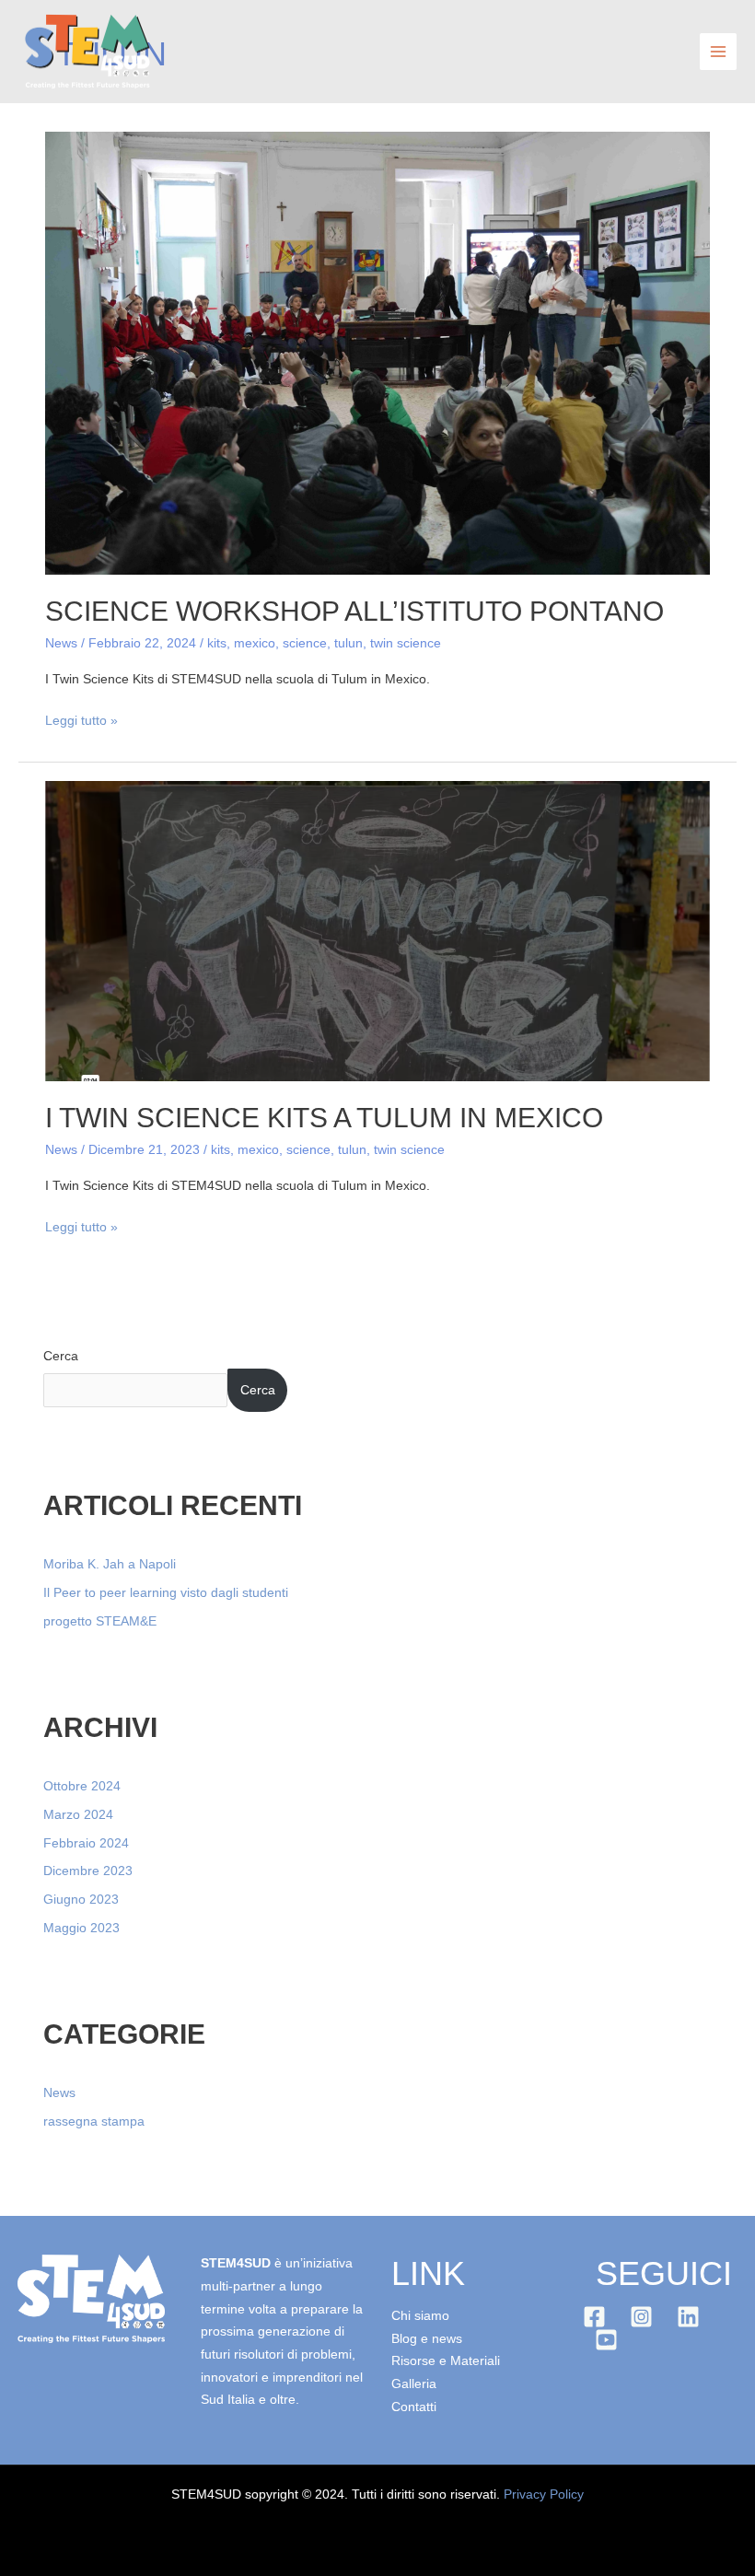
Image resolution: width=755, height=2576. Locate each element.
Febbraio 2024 (86, 1843)
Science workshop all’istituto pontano (354, 611)
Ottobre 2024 (82, 1786)
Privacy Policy (544, 2494)
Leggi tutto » (81, 719)
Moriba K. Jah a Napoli (110, 1564)
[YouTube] (606, 2340)
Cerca (61, 1356)
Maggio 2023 (81, 1928)
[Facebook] (594, 2317)
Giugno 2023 (81, 1900)
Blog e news (427, 2339)
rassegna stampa (94, 2121)
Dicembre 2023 (88, 1871)
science (305, 643)
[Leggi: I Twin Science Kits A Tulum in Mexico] (377, 931)
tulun (348, 643)
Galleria (414, 2384)
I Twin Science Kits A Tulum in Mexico (324, 1118)
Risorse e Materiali (446, 2361)
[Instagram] (641, 2317)
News (61, 643)
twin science (406, 643)
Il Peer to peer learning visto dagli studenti (166, 1593)
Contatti (414, 2407)
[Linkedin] (688, 2317)
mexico (255, 643)
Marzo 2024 (78, 1815)
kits (217, 643)
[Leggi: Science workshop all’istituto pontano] (377, 352)
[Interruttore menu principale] (719, 52)
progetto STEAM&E (100, 1621)
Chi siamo (420, 2316)
